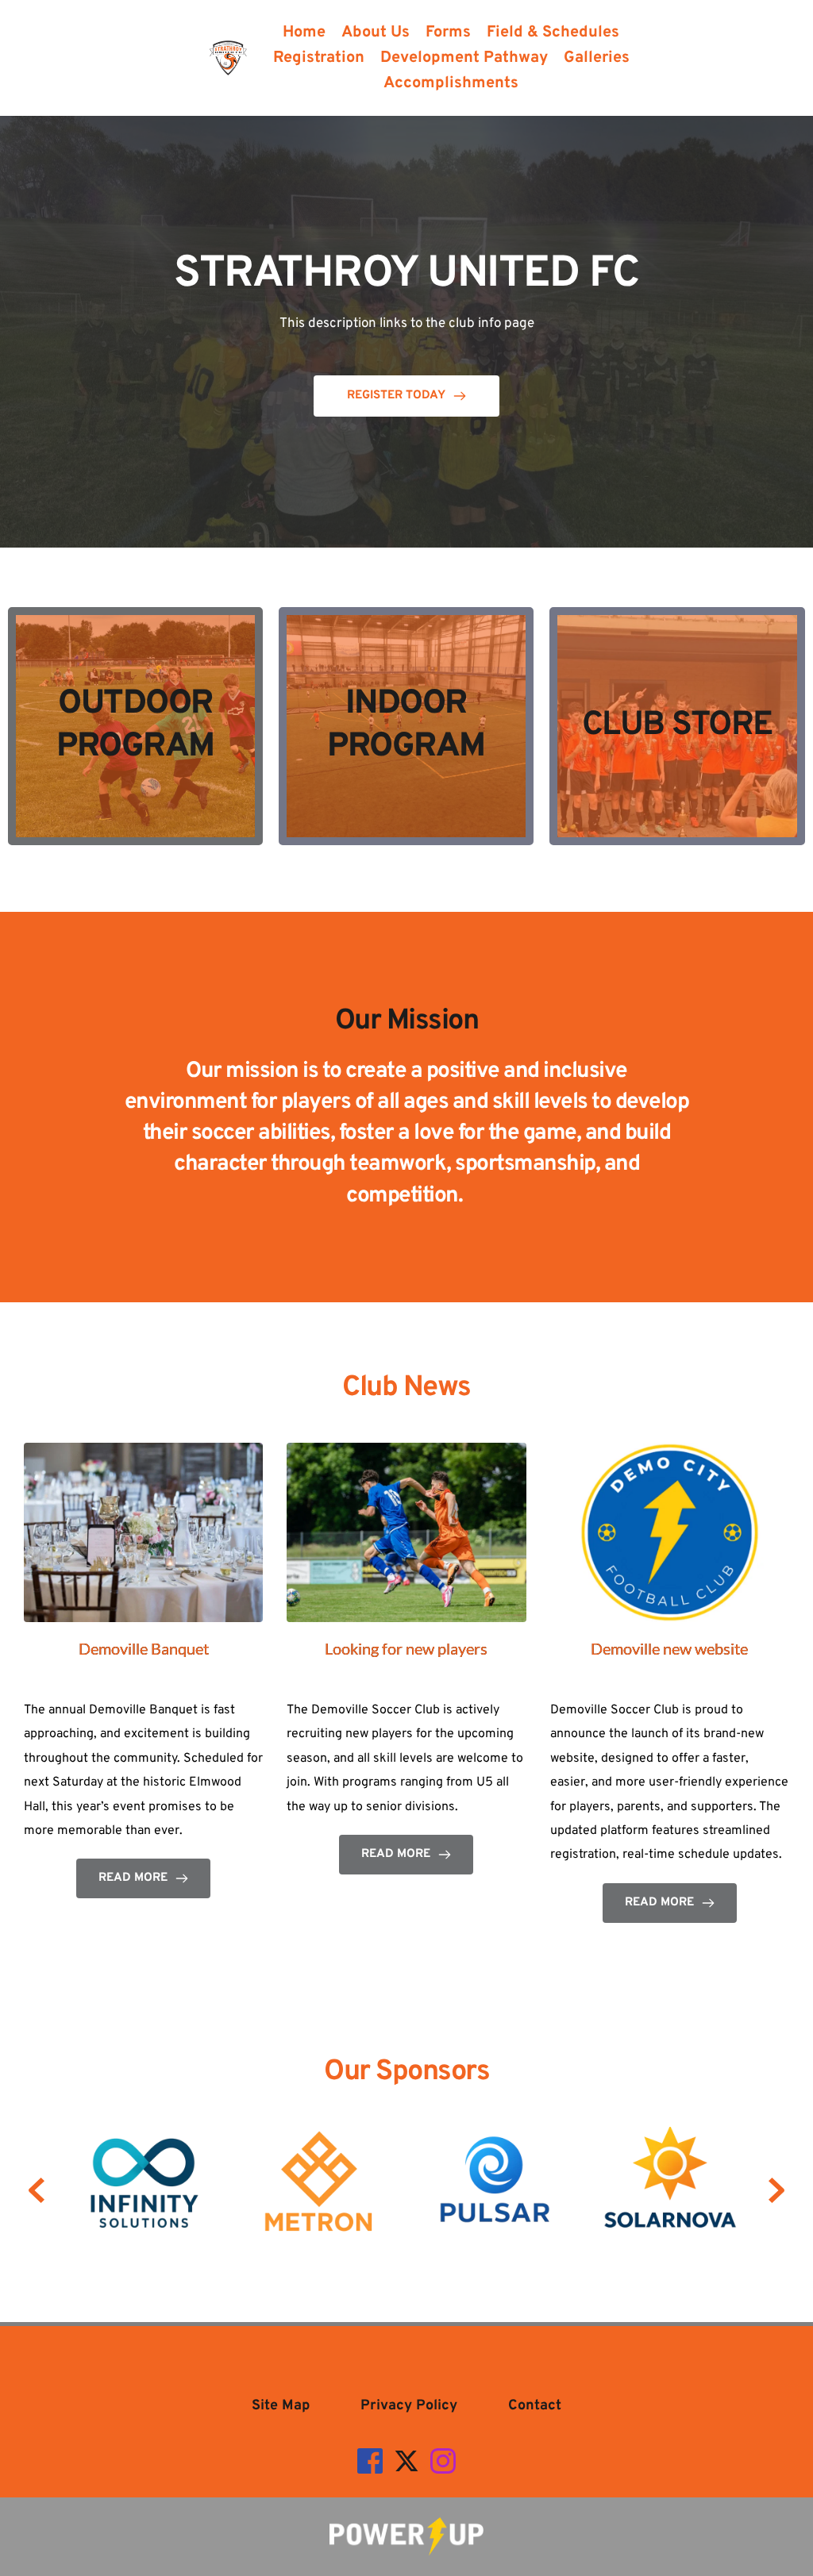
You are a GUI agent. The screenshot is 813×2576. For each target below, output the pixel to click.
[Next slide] (776, 2190)
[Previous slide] (37, 2190)
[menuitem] (304, 33)
